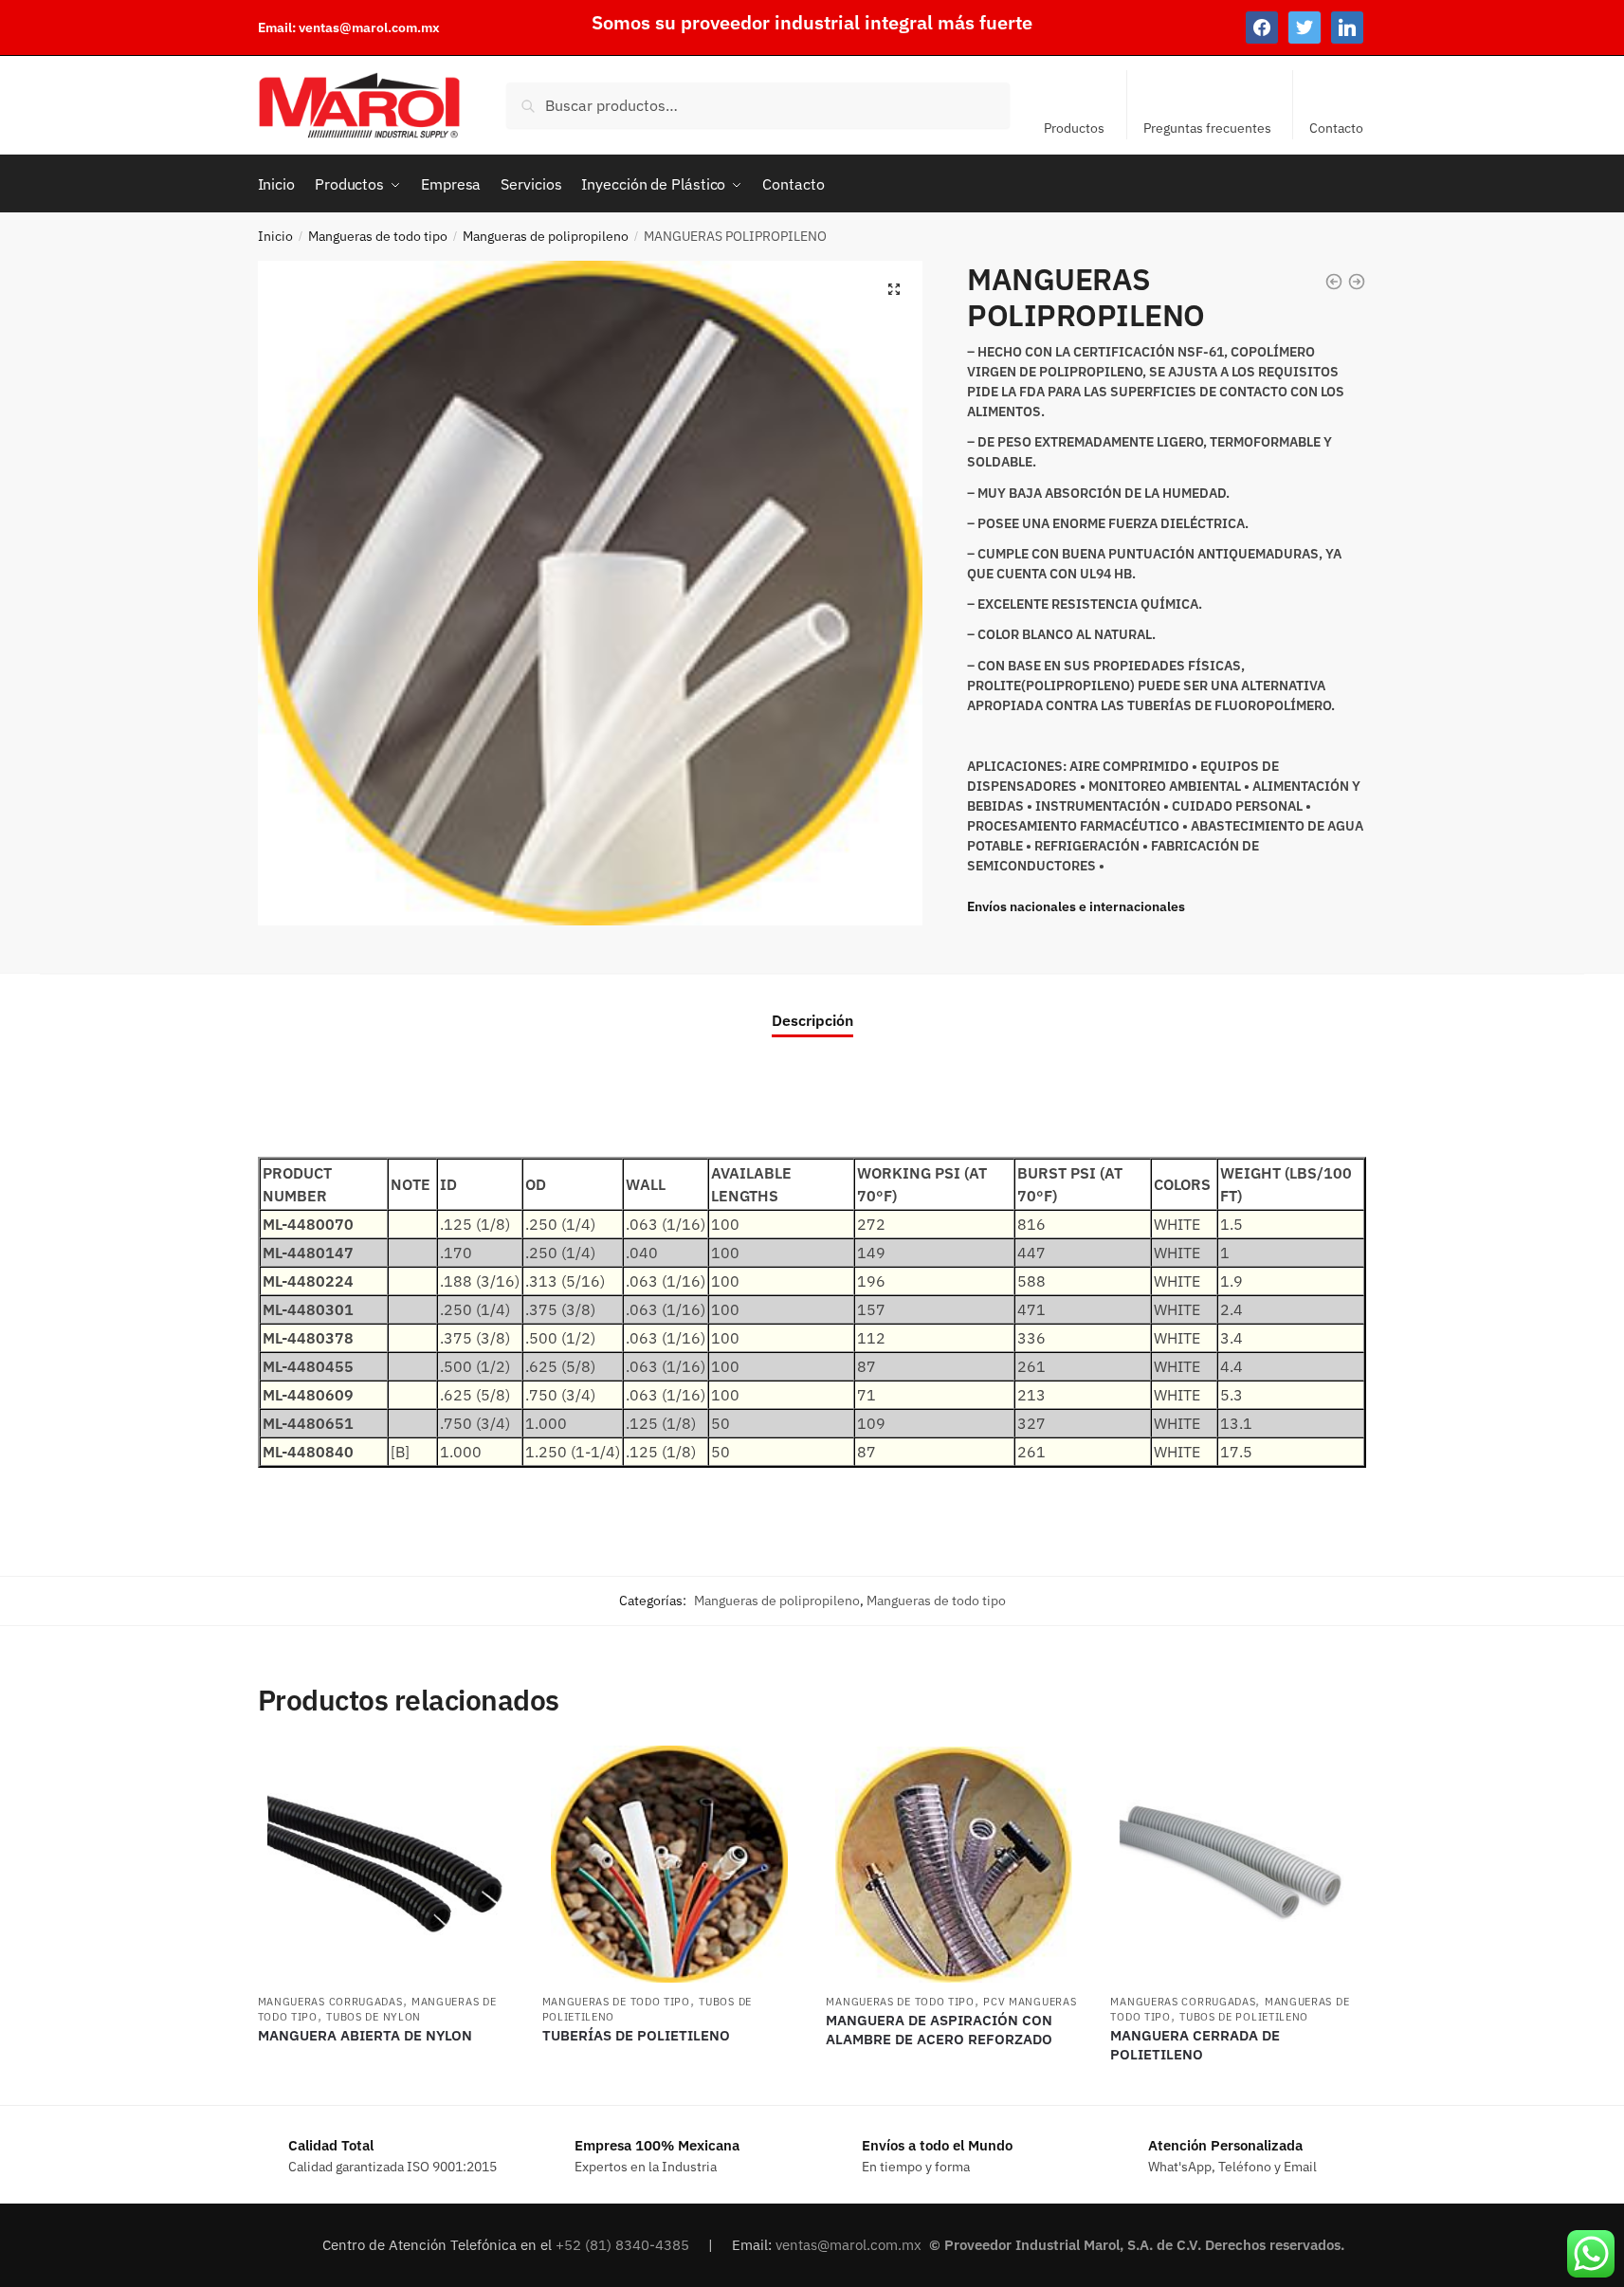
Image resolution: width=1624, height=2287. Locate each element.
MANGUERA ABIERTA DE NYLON (365, 2035)
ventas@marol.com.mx (369, 27)
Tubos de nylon (374, 2017)
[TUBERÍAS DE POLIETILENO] (670, 1864)
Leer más (385, 2083)
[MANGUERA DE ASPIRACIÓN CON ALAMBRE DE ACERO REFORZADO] (954, 1864)
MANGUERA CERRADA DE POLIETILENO (1195, 2045)
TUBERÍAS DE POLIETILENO (636, 2035)
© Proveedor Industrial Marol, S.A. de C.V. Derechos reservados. (1139, 2245)
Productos (1074, 128)
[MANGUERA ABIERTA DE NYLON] (386, 1864)
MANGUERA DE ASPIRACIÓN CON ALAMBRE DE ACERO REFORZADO (939, 2030)
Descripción (812, 1020)
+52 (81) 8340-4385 (624, 2245)
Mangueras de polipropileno (546, 236)
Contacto (1336, 128)
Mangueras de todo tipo (378, 236)
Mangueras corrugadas (330, 2002)
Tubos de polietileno (1244, 2017)
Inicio (275, 236)
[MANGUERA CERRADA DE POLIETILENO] (1238, 1864)
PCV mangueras (1030, 2002)
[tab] (812, 1005)
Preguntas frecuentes (1207, 128)
